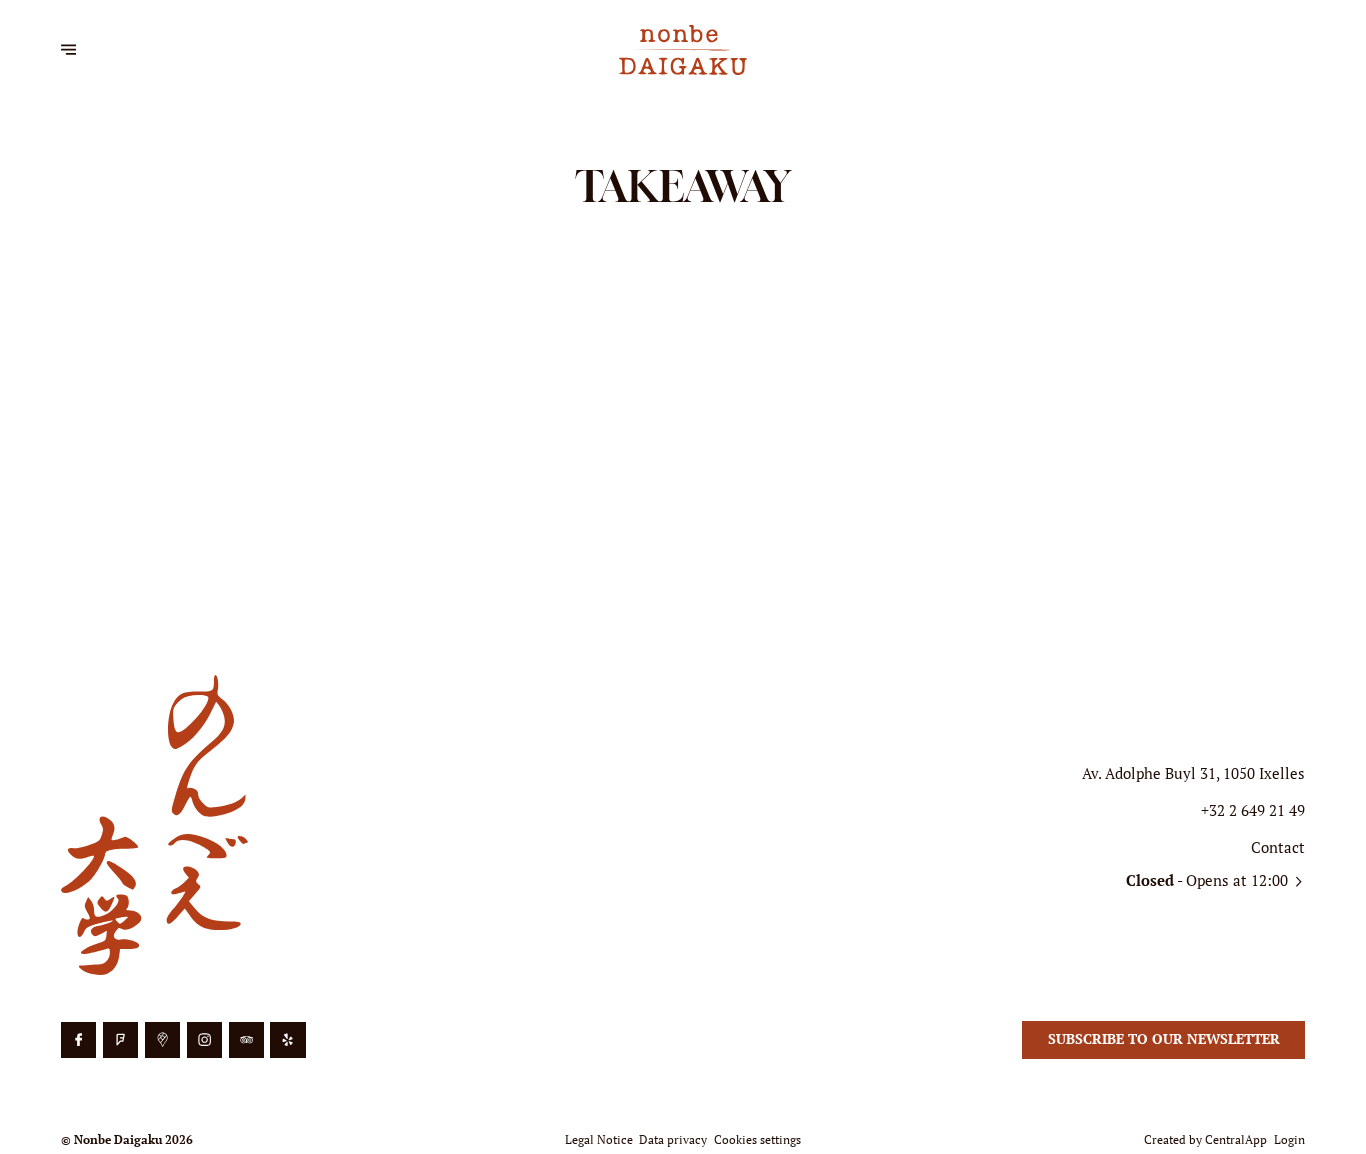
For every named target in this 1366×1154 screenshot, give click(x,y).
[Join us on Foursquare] (120, 1039)
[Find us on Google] (162, 1039)
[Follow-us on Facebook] (78, 1039)
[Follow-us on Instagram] (204, 1039)
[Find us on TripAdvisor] (246, 1039)
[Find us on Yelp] (287, 1039)
